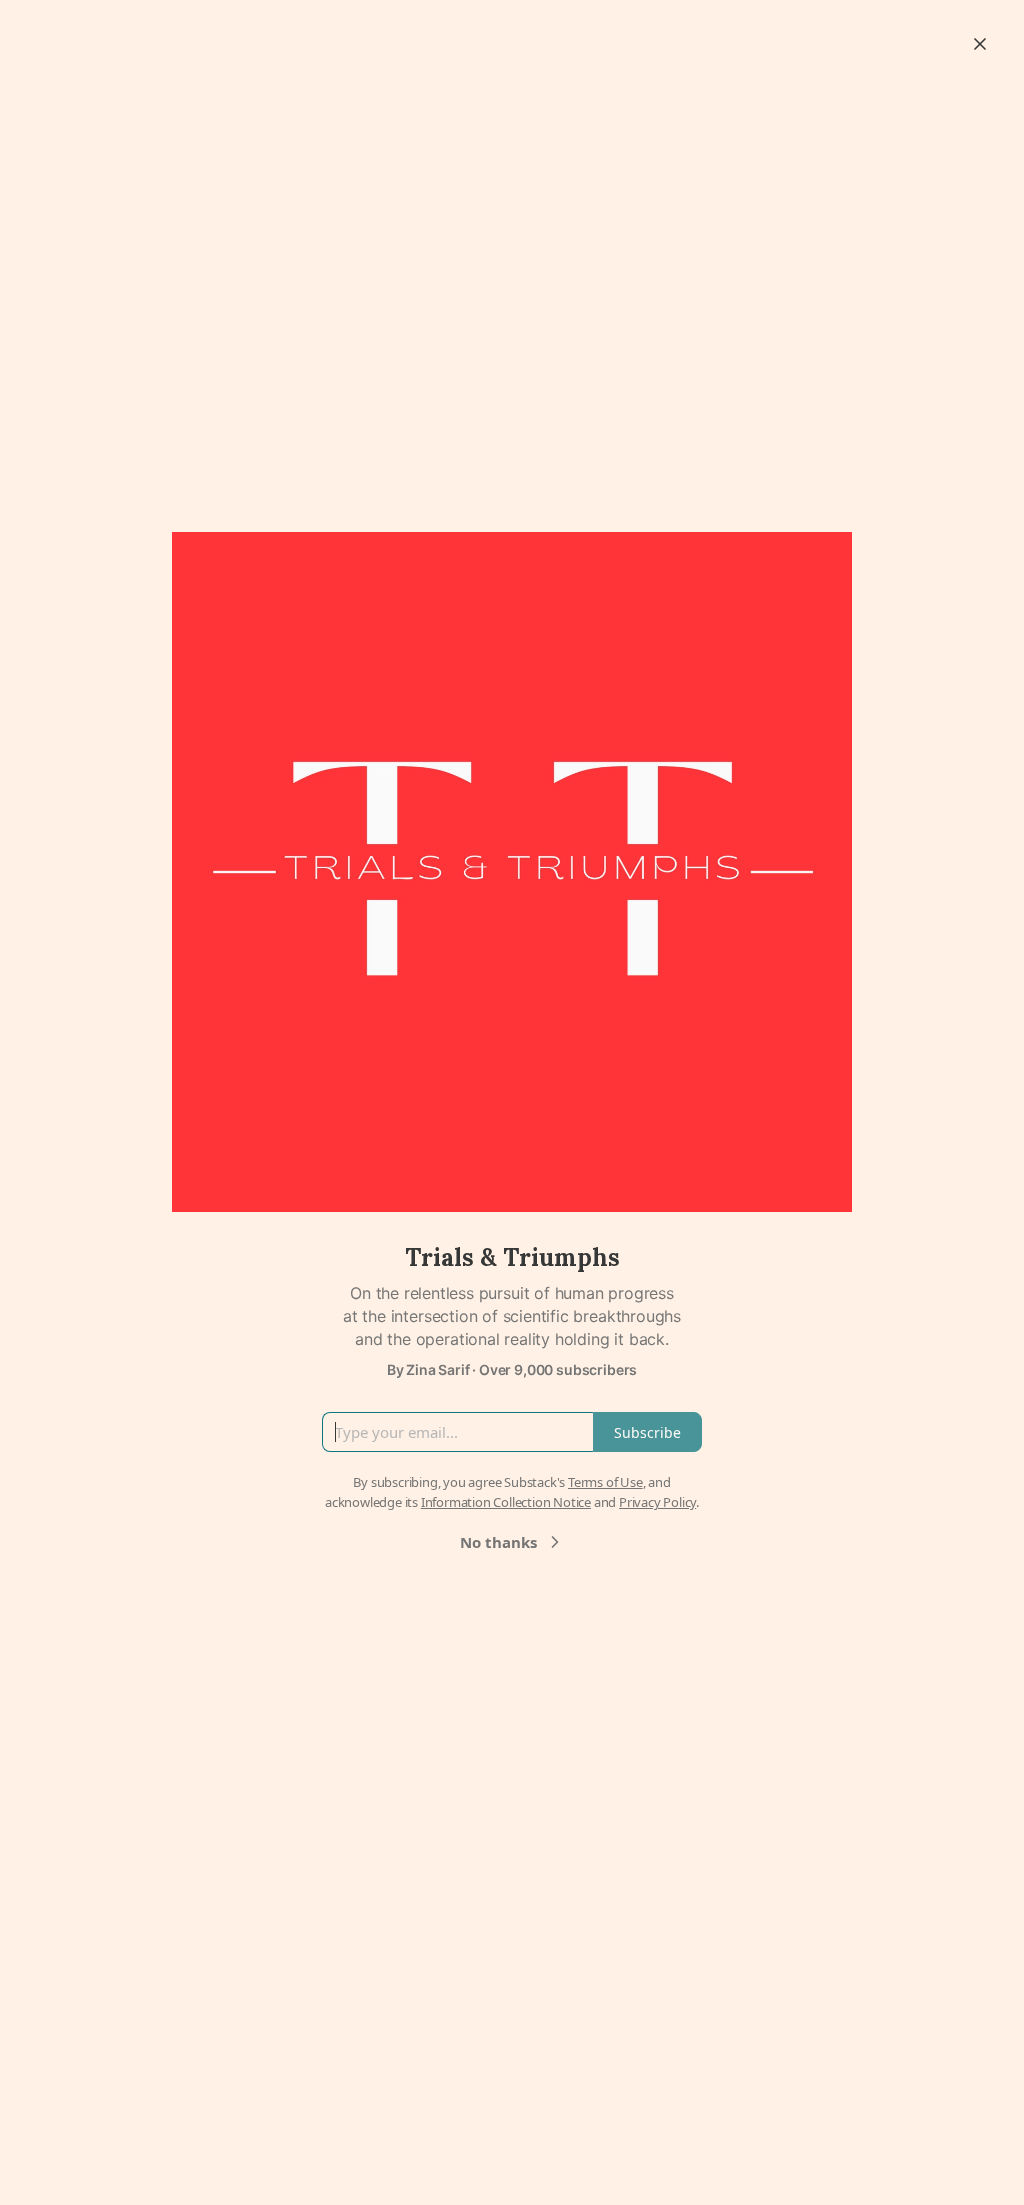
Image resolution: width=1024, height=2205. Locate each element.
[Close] (980, 44)
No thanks (498, 1542)
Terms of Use (605, 1482)
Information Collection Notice (506, 1502)
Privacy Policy (657, 1502)
